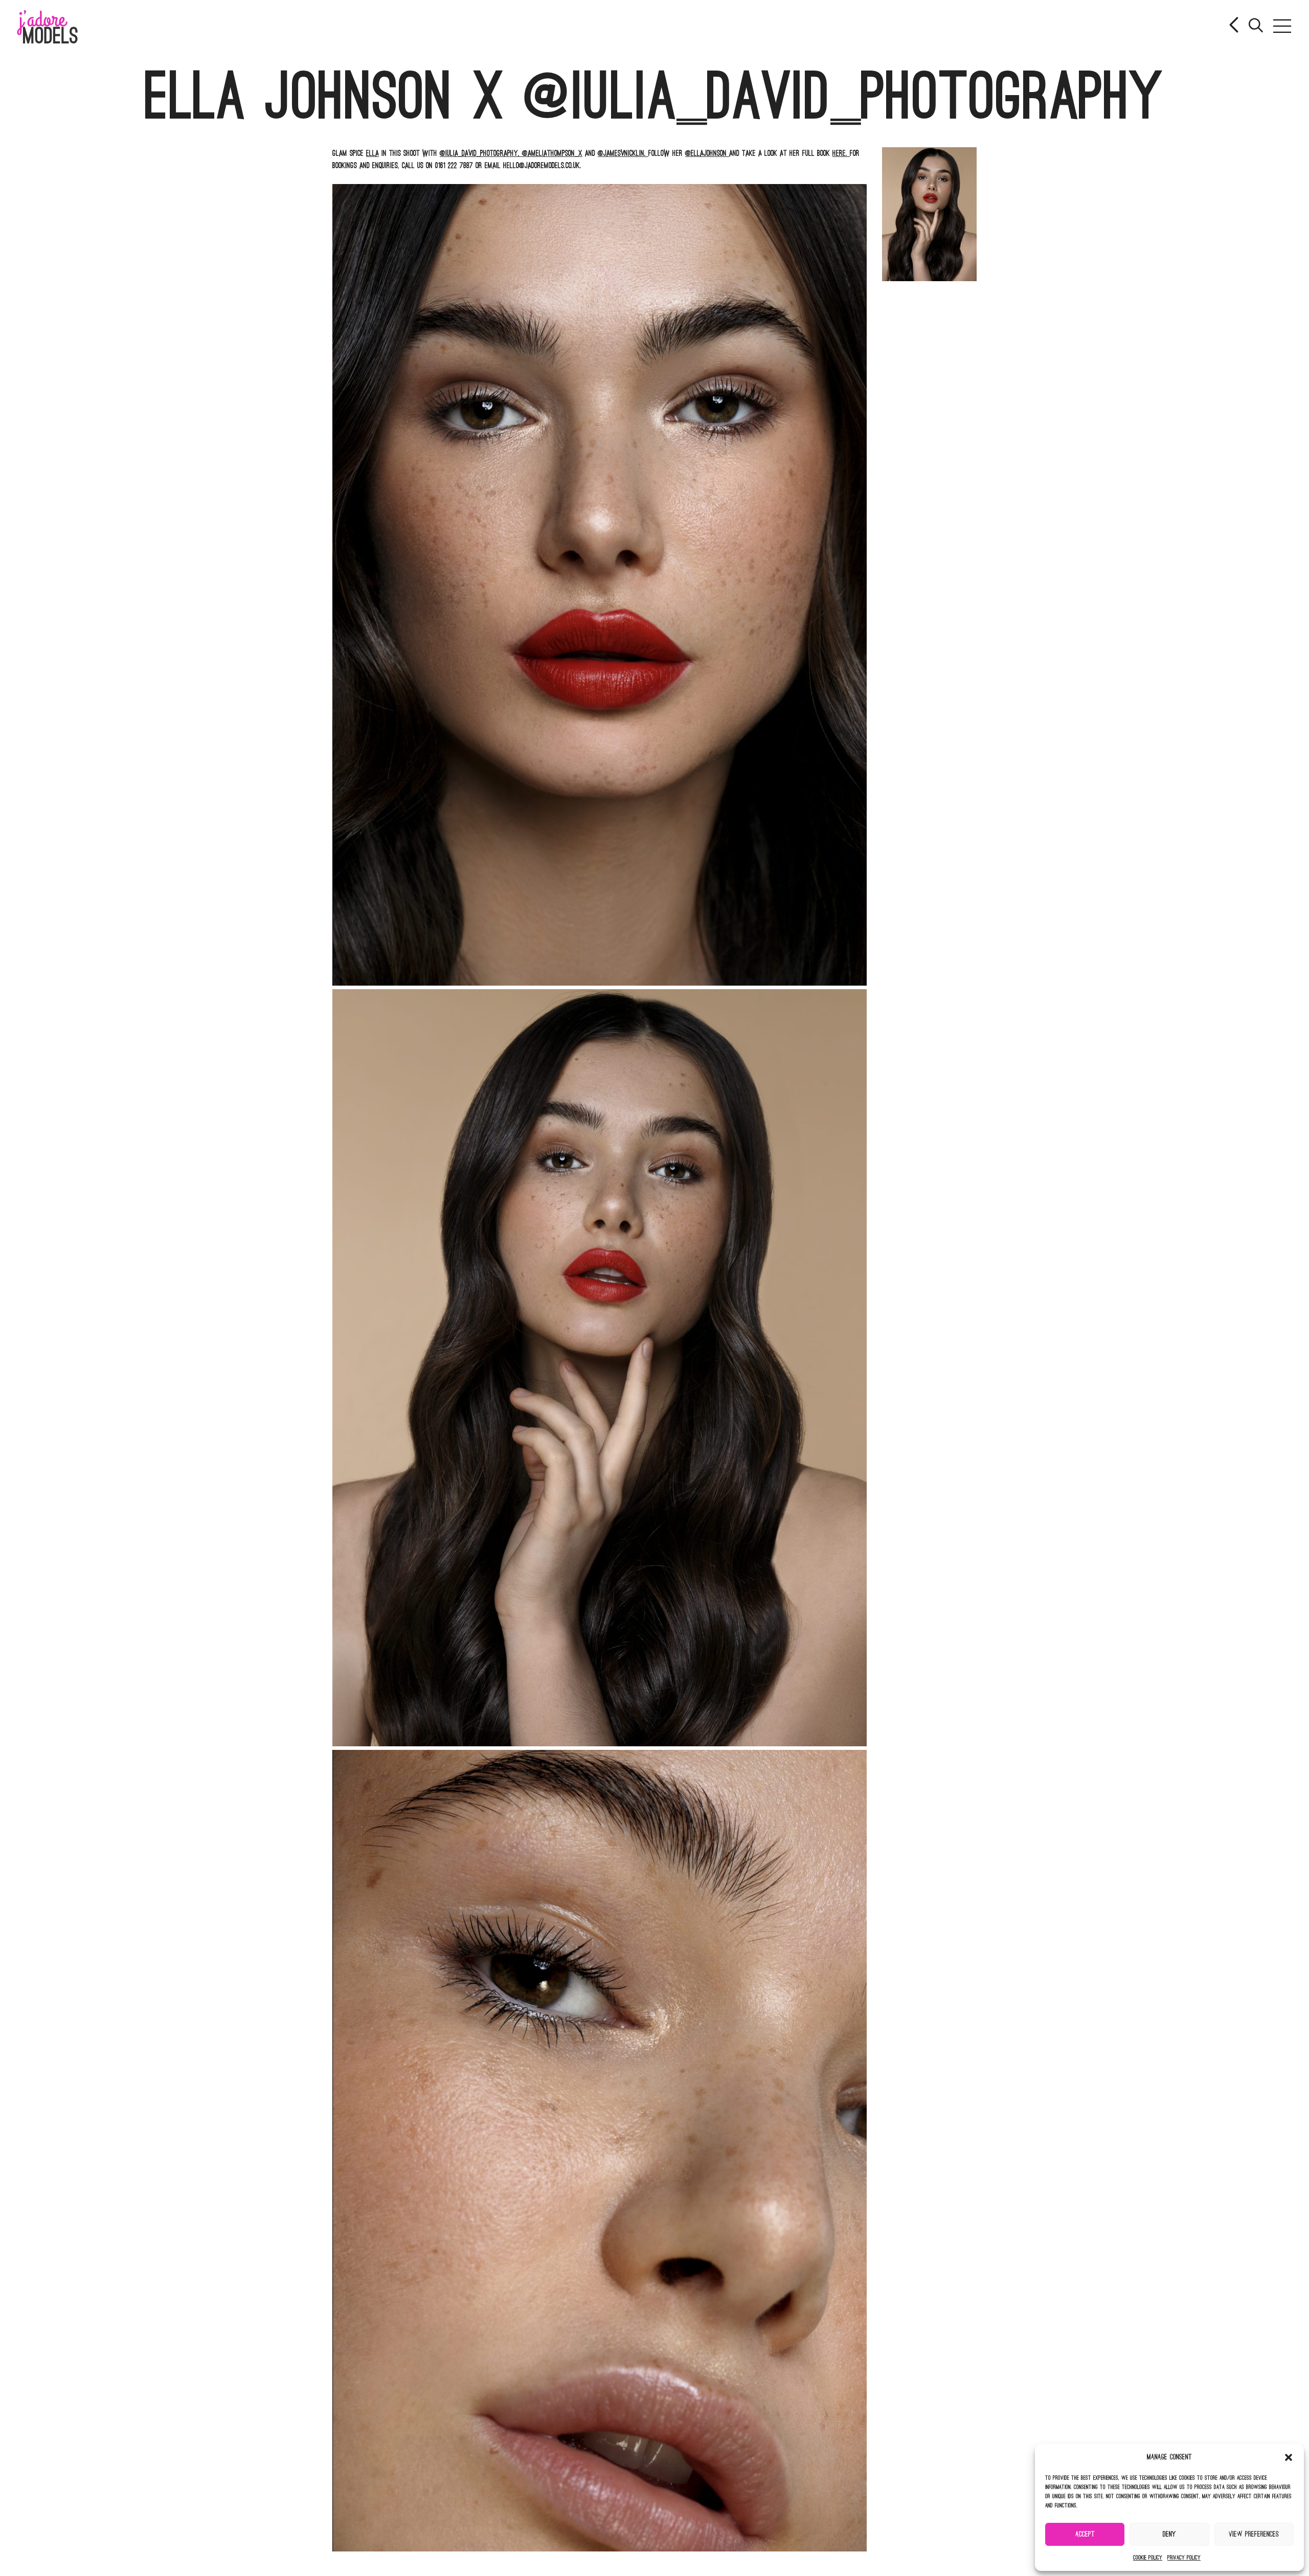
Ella (373, 153)
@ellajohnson (707, 153)
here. (841, 153)
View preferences (1254, 2534)
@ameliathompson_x (552, 153)
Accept (1085, 2534)
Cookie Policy (1148, 2558)
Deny (1169, 2534)
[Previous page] (1235, 26)
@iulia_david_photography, (481, 153)
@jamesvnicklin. (623, 153)
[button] (1289, 2457)
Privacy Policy (1184, 2558)
